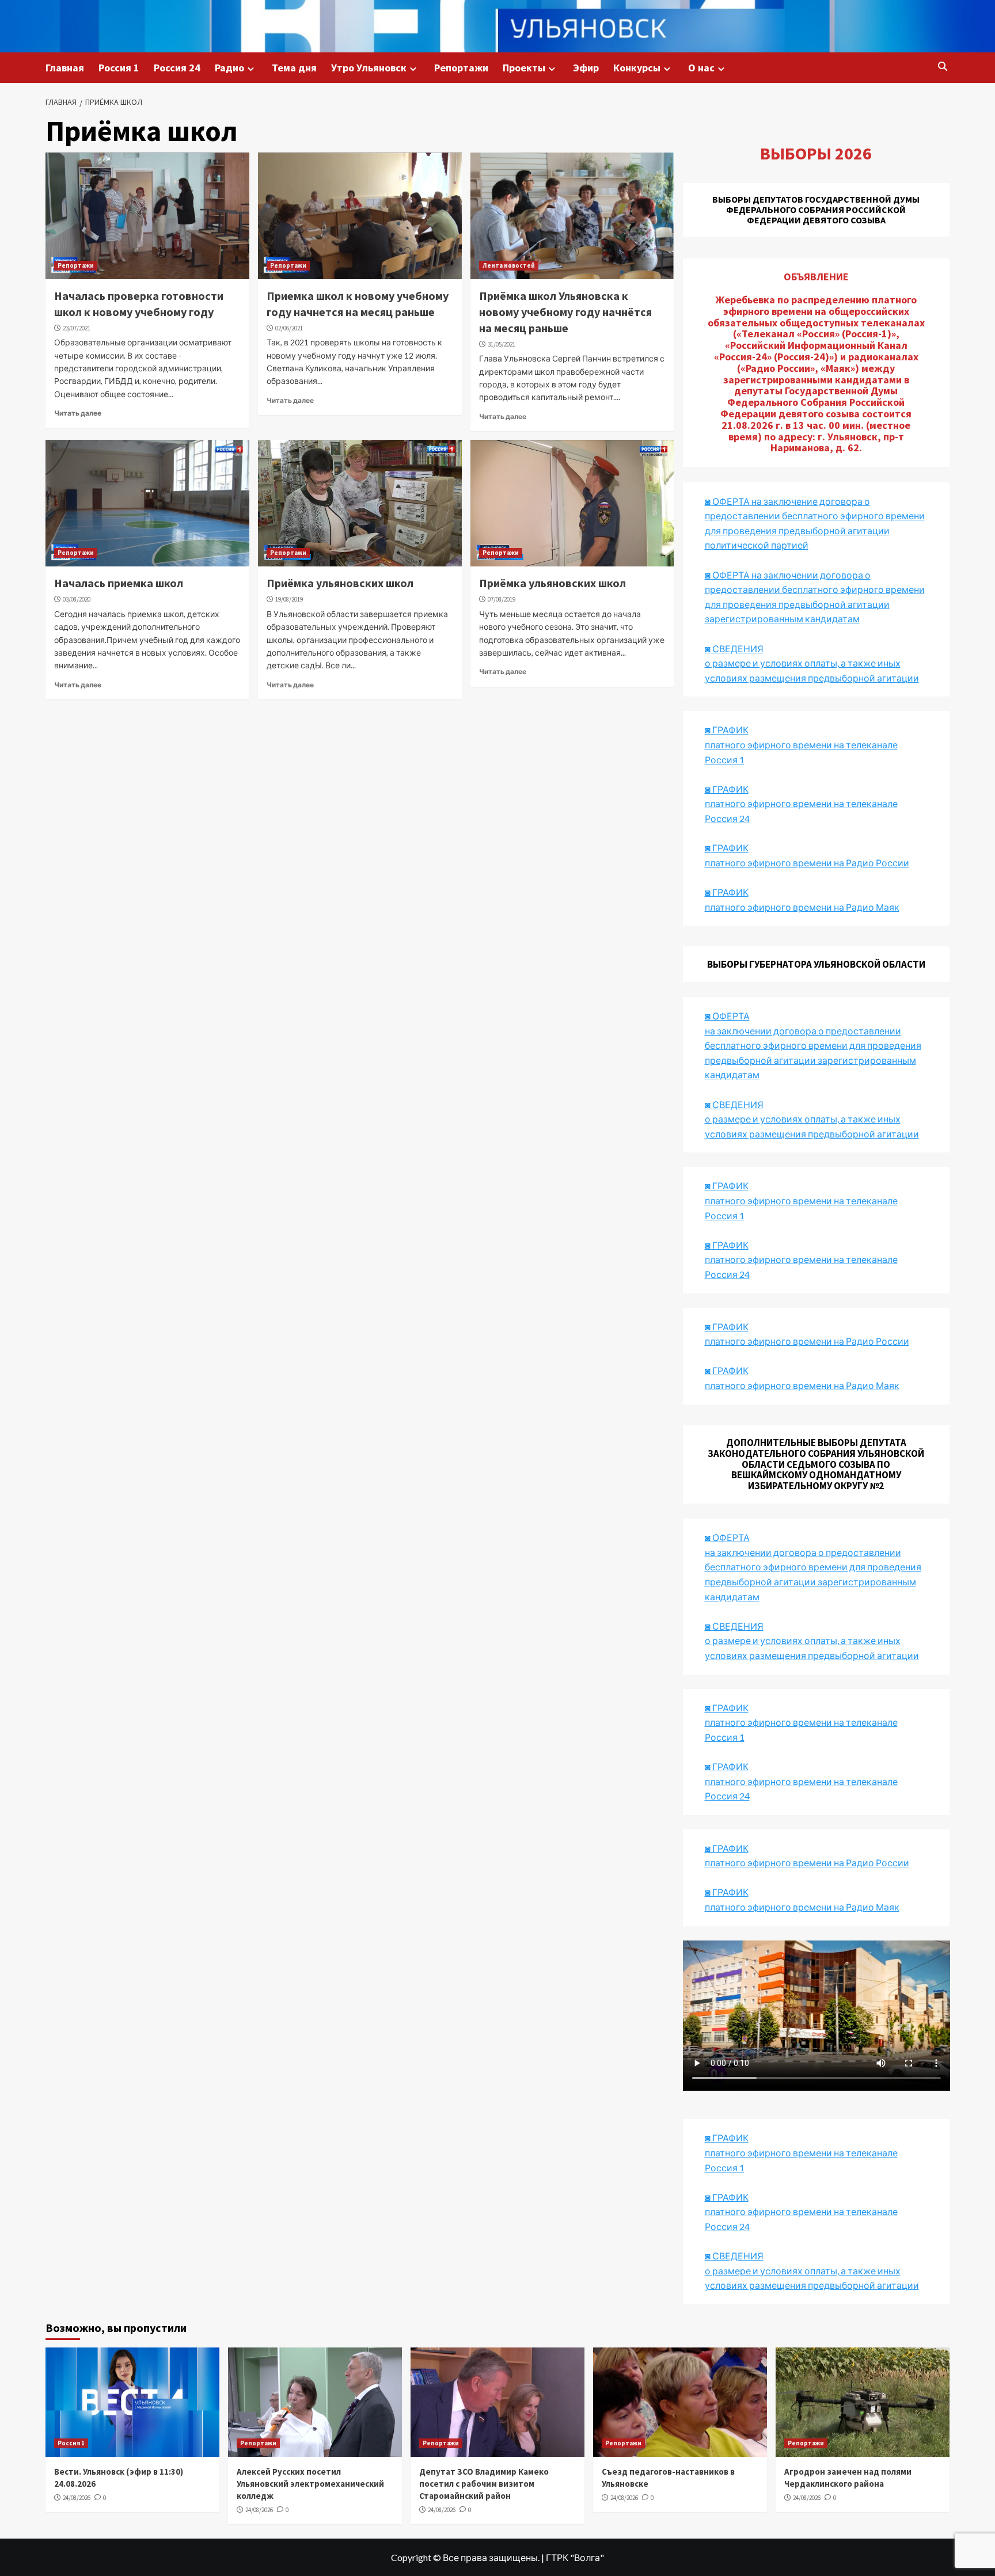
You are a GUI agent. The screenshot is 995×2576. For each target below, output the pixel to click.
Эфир (586, 68)
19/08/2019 (289, 599)
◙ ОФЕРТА (727, 1537)
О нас (701, 68)
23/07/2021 (77, 328)
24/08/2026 (77, 2498)
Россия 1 (119, 68)
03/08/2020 (77, 599)
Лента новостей (509, 265)
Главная (65, 68)
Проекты (524, 68)
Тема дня (294, 68)
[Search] (942, 67)
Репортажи (461, 68)
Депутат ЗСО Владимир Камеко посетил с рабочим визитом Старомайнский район (484, 2484)
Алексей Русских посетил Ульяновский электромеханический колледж (310, 2484)
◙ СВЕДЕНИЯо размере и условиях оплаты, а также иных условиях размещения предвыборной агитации (812, 663)
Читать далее (78, 413)
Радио (229, 68)
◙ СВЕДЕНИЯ (734, 1626)
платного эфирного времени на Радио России (807, 863)
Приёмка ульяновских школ (340, 583)
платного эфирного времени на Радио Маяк (802, 907)
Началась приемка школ (119, 583)
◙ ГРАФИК (727, 730)
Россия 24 (177, 68)
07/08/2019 (502, 599)
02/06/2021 (289, 328)
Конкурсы (637, 68)
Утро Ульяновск (369, 68)
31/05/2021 (502, 344)
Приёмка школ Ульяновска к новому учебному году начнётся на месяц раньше (565, 312)
